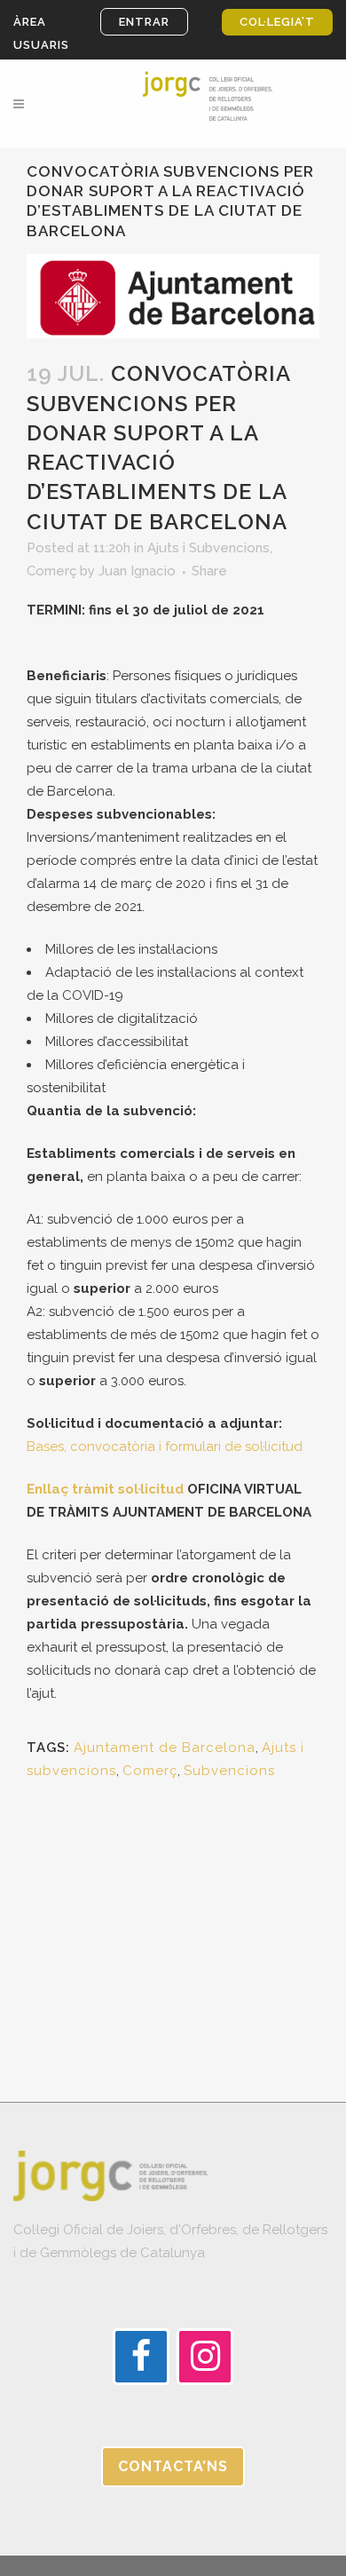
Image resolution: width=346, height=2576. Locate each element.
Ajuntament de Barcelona (165, 1748)
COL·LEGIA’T (277, 22)
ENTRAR (144, 22)
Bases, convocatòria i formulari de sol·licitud (165, 1447)
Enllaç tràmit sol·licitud (105, 1489)
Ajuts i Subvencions (208, 548)
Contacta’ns (173, 2466)
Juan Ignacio (137, 571)
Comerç (51, 571)
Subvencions (229, 1771)
